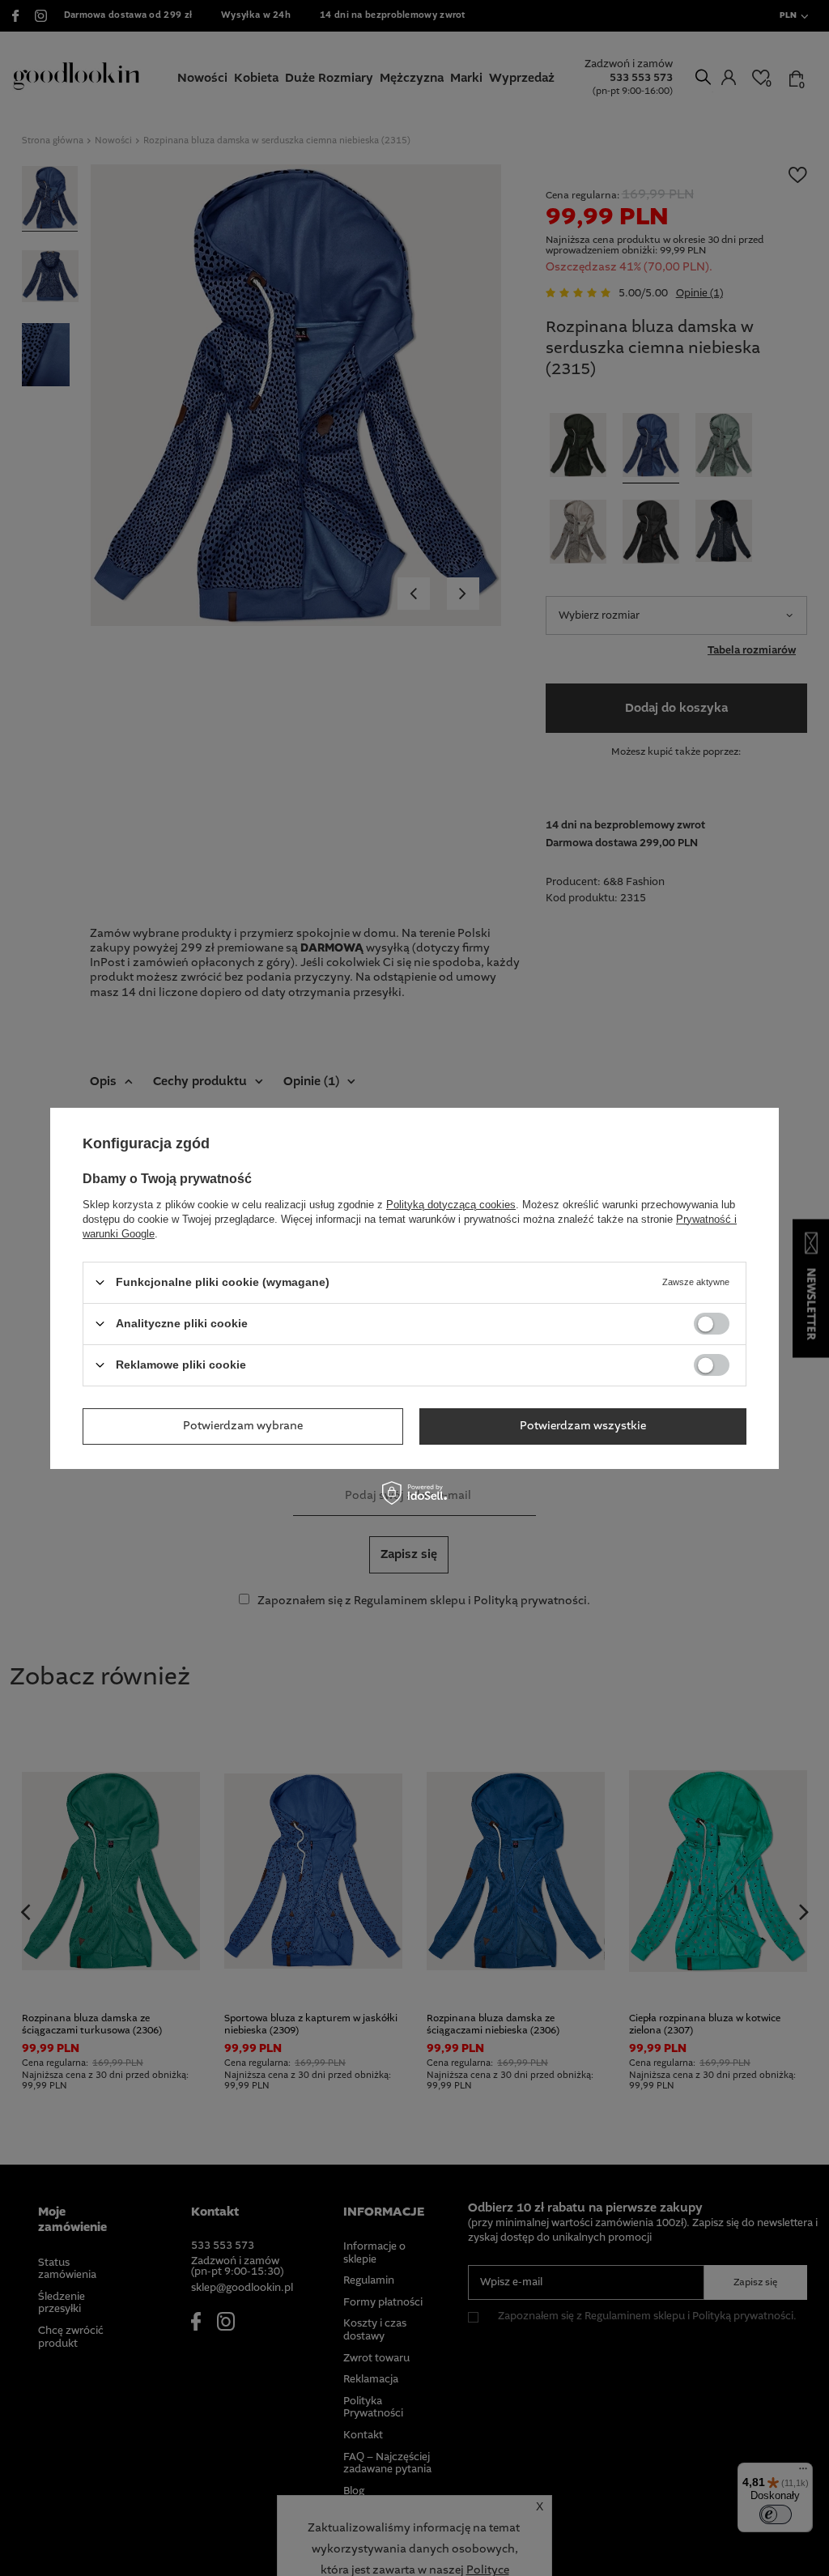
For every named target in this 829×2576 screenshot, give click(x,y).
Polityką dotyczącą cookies (451, 1204)
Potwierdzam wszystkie (583, 1426)
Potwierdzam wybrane (243, 1426)
